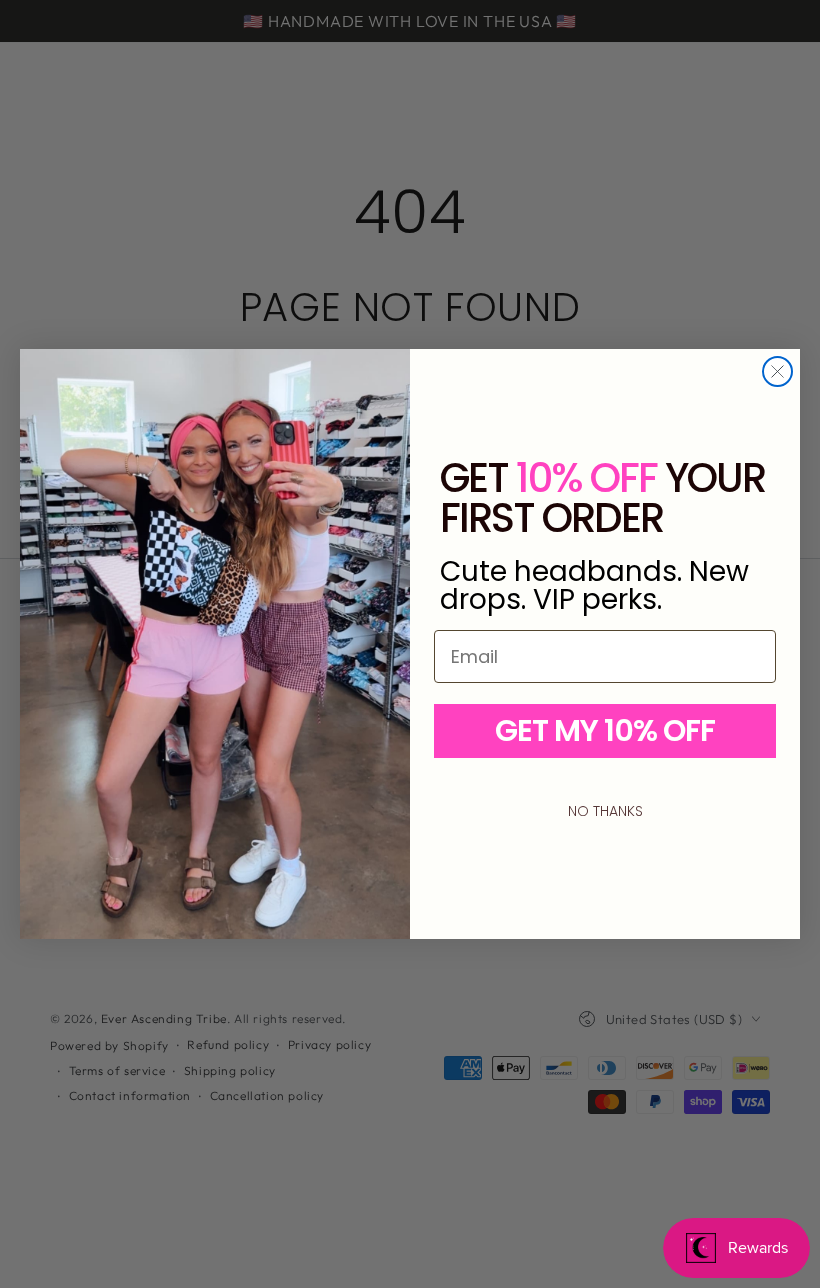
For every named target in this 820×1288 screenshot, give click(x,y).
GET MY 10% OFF (605, 730)
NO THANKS (605, 811)
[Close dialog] (777, 371)
